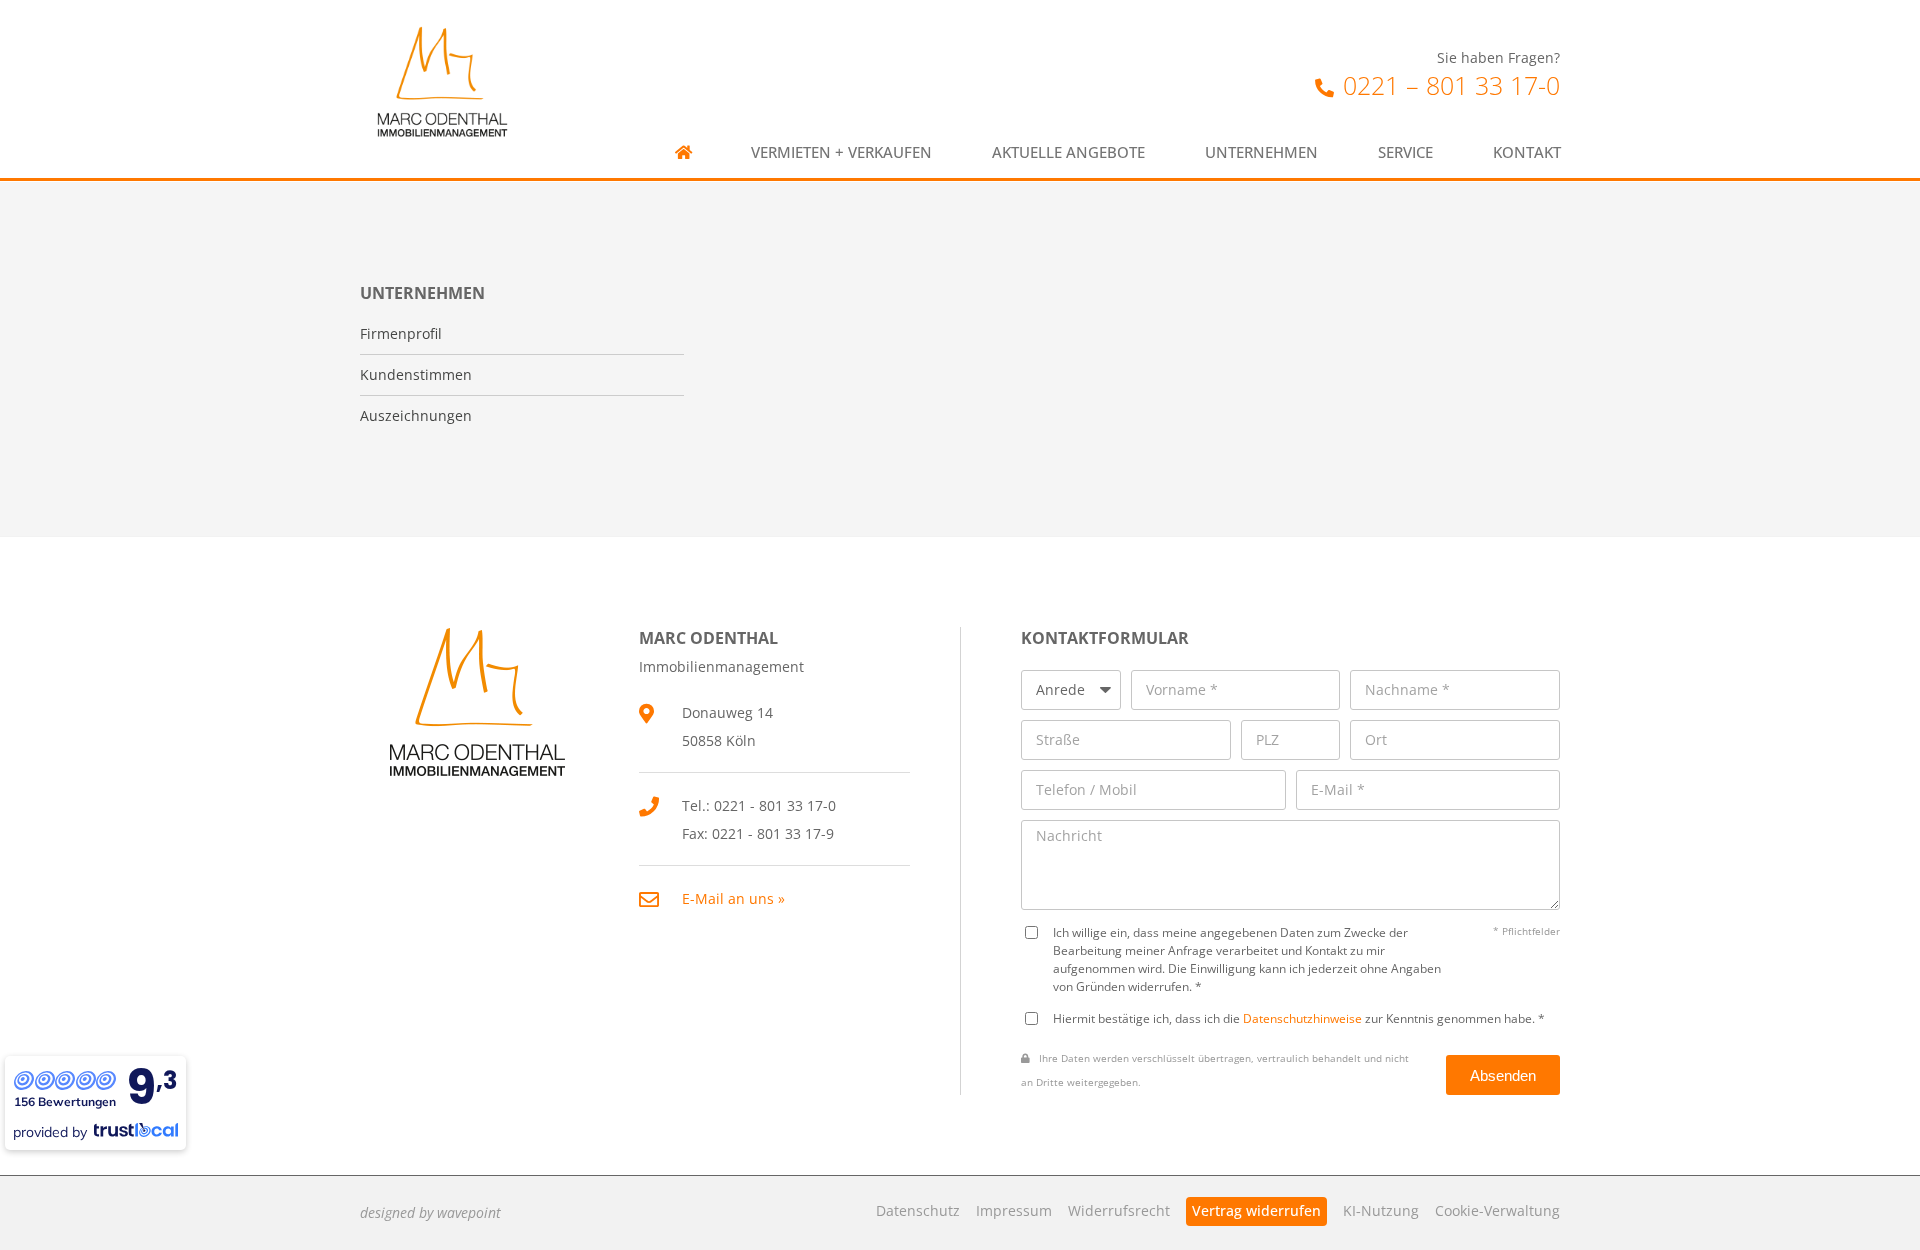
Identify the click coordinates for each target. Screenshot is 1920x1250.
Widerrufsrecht (1119, 1210)
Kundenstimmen (416, 375)
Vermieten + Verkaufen (841, 152)
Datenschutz (918, 1210)
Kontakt (1527, 152)
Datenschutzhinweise (1302, 1018)
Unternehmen (1261, 152)
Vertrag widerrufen (1256, 1210)
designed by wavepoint (430, 1212)
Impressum (1014, 1210)
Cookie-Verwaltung (1497, 1210)
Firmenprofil (401, 334)
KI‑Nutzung (1381, 1210)
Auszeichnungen (416, 416)
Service (1405, 152)
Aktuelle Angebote (1068, 152)
